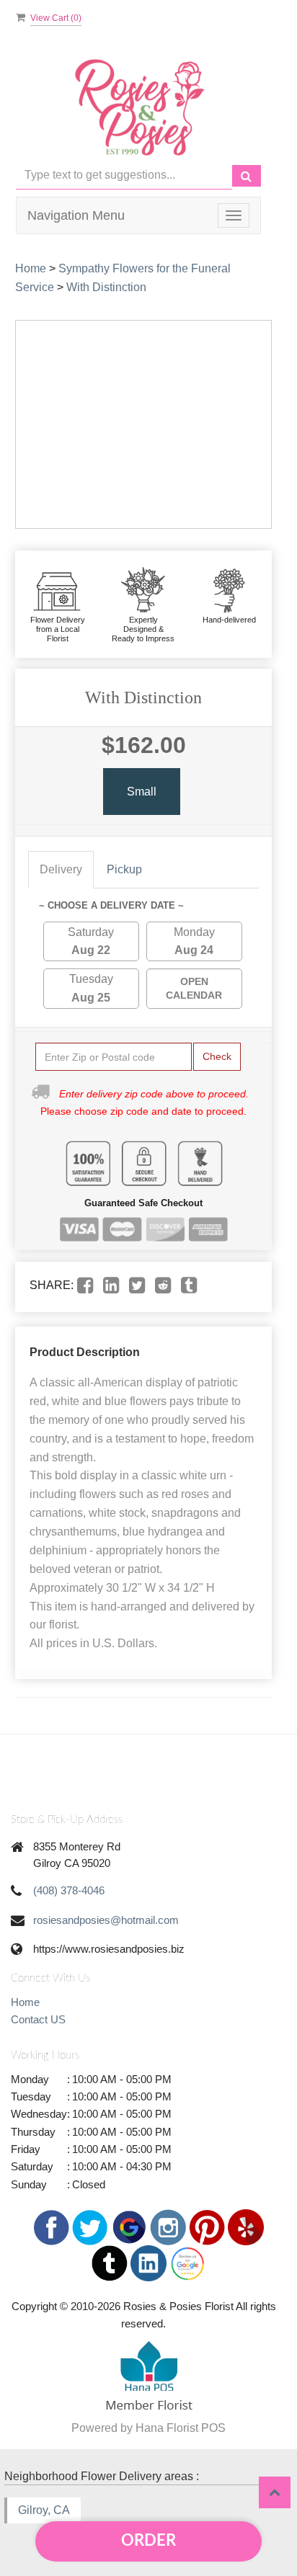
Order (148, 2541)
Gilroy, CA (44, 2510)
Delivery (61, 869)
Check (217, 1056)
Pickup (124, 869)
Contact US (38, 2019)
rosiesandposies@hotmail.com (106, 1920)
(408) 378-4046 (69, 1890)
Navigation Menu (76, 215)
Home (31, 268)
